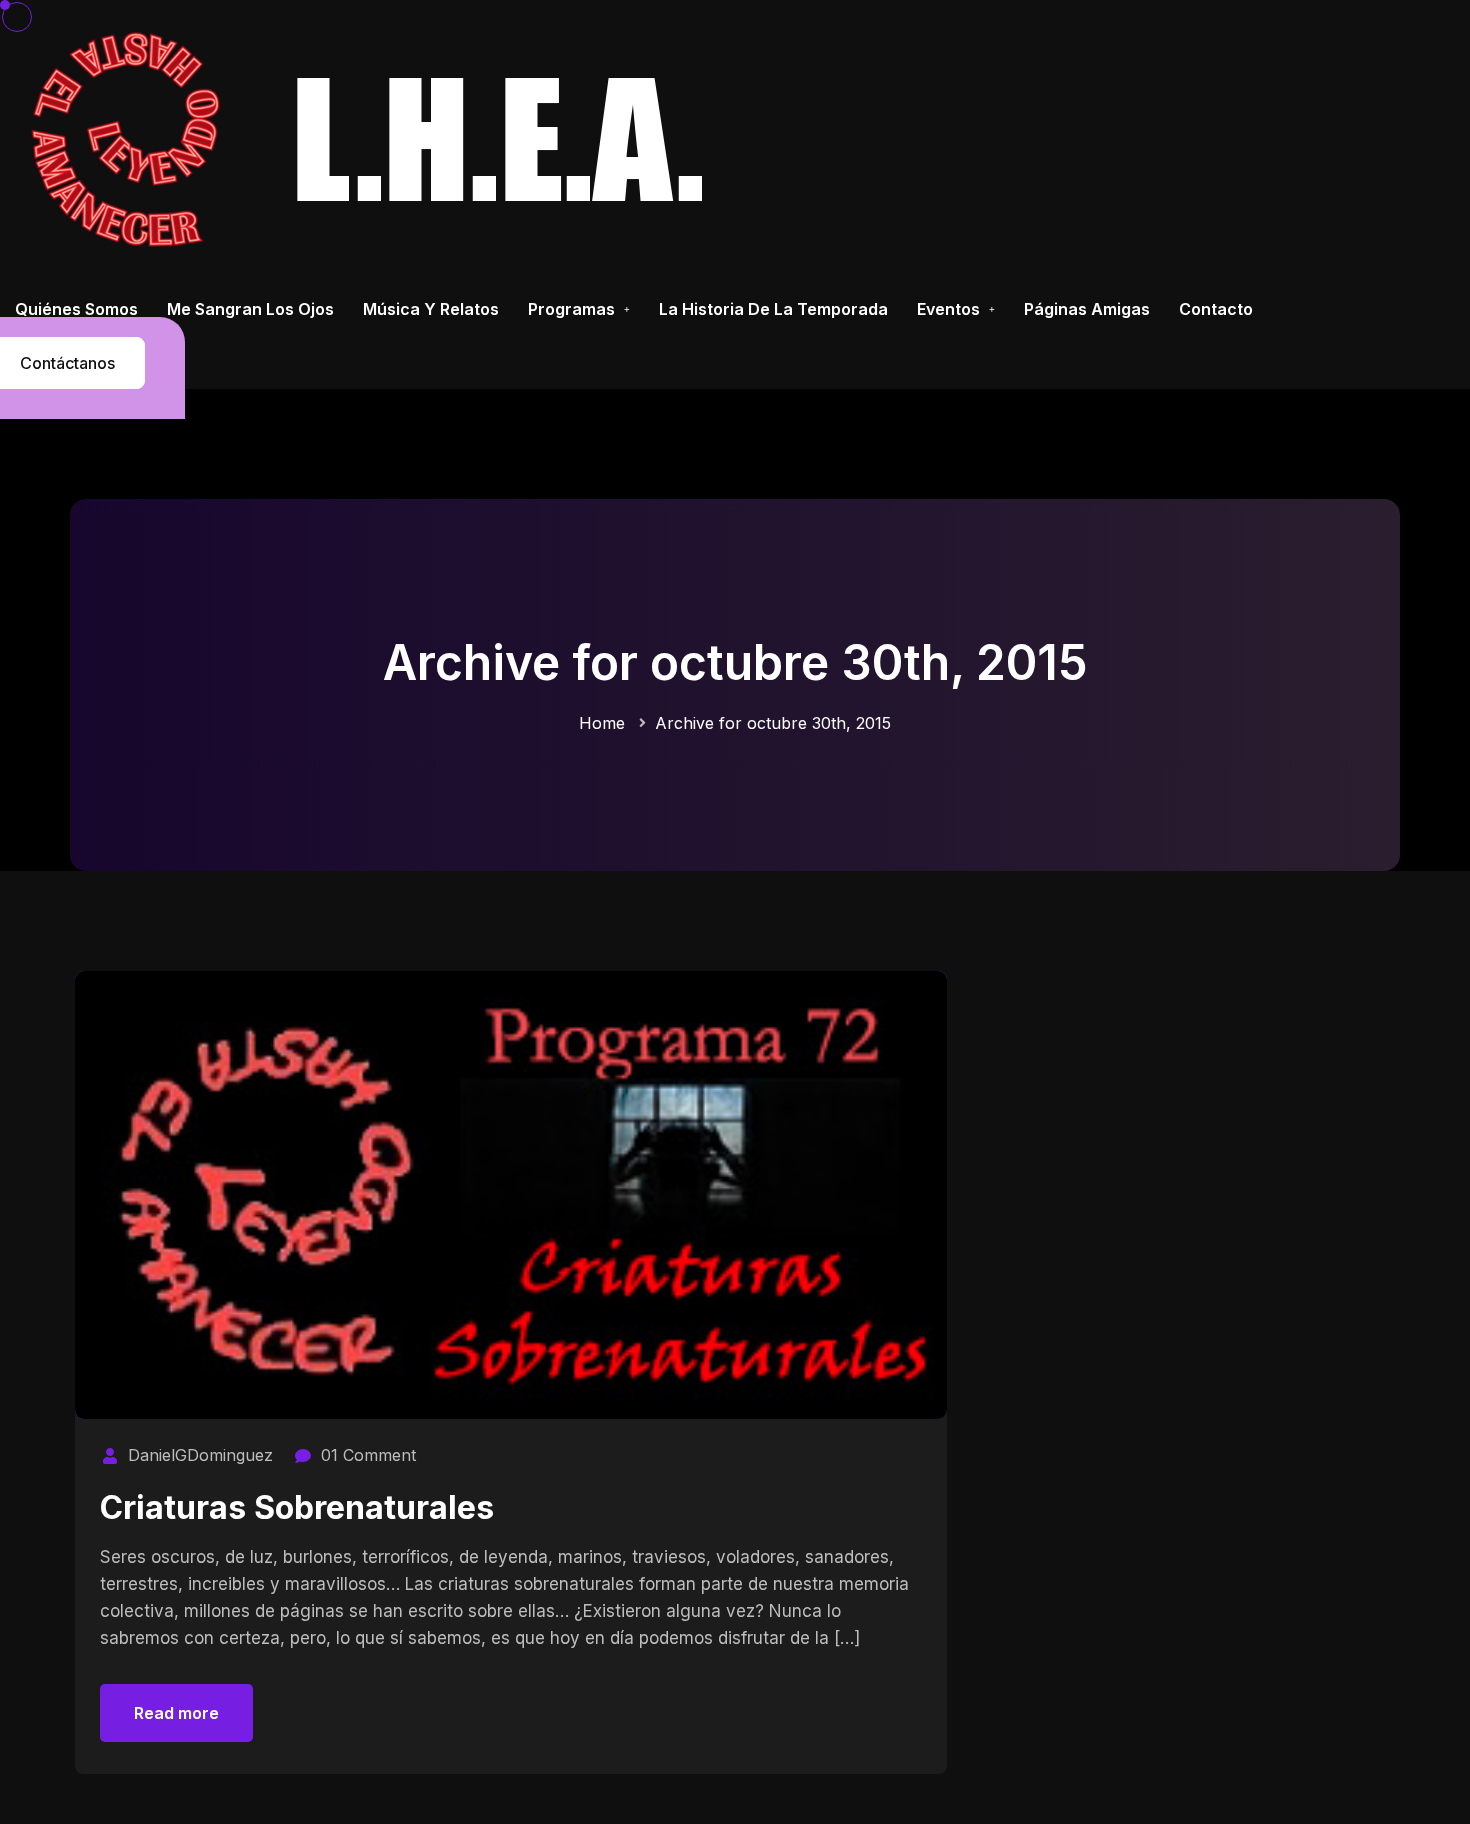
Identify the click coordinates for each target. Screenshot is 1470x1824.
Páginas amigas (1087, 309)
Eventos (948, 309)
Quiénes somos (76, 309)
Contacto (1216, 309)
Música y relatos (431, 309)
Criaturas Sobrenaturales (297, 1507)
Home (602, 723)
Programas (571, 309)
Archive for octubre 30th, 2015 (773, 723)
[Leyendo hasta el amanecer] (375, 138)
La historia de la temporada (773, 309)
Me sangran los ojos (250, 309)
